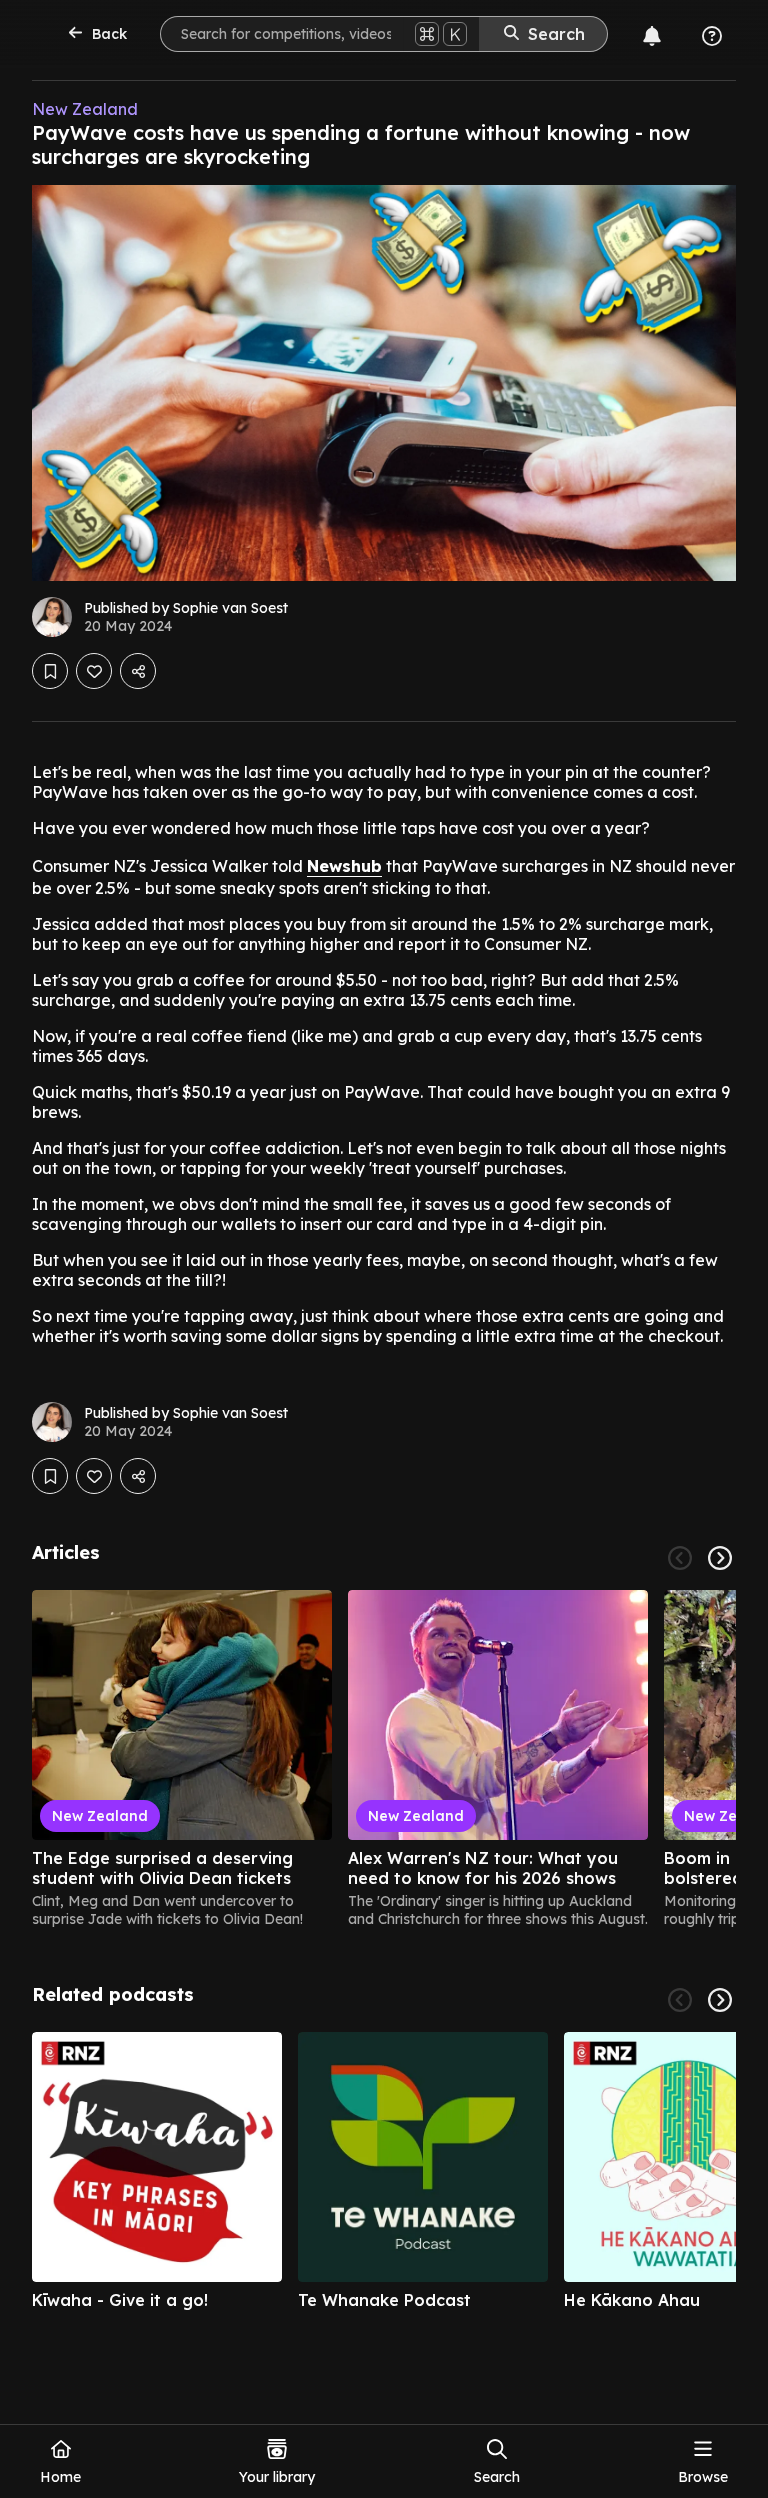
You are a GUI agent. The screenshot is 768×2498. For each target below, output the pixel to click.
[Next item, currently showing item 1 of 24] (720, 1558)
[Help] (712, 36)
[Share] (138, 671)
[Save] (50, 671)
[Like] (94, 671)
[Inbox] (652, 36)
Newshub (344, 866)
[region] (384, 1759)
